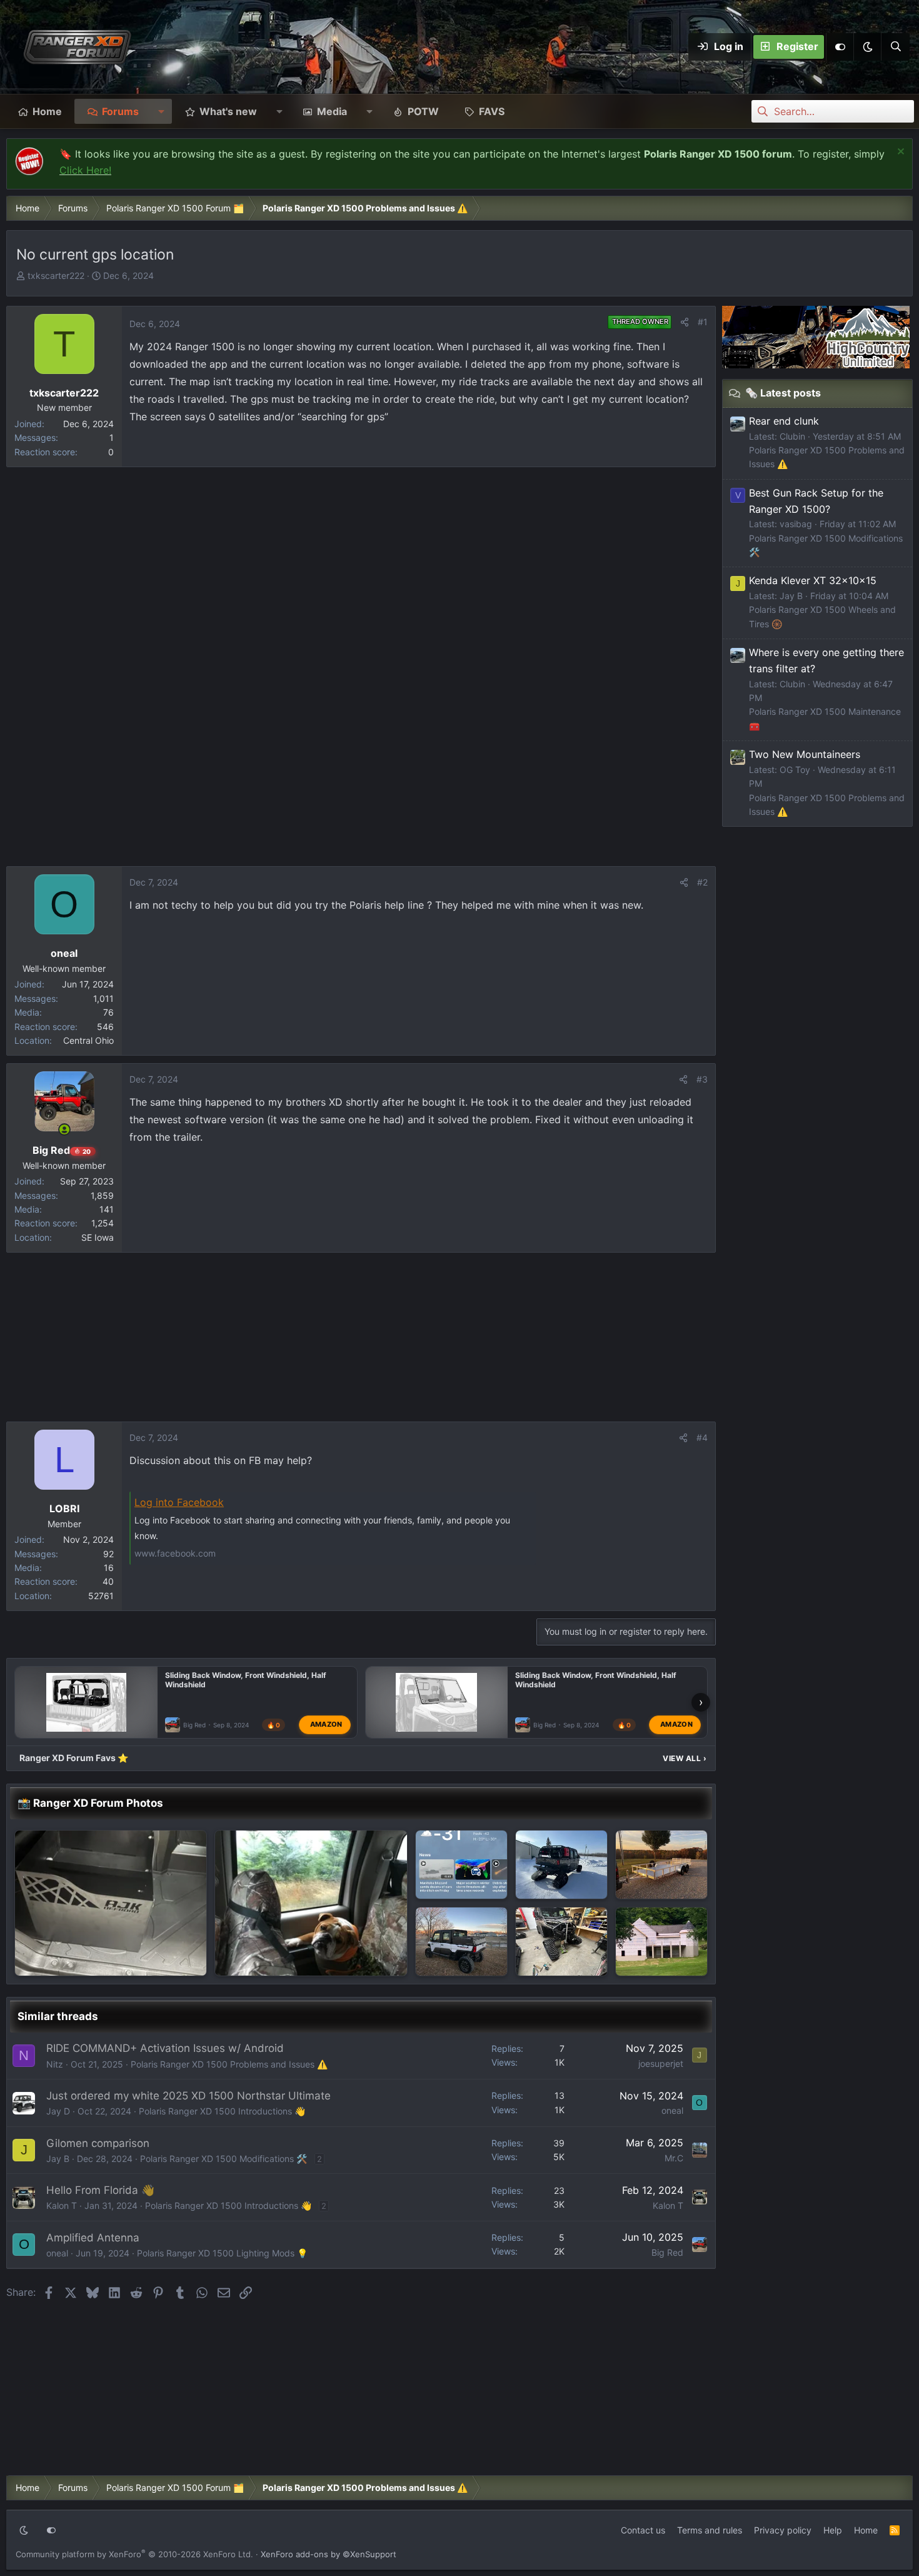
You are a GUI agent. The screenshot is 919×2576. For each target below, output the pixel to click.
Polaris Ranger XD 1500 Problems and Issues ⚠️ (229, 2064)
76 (108, 1012)
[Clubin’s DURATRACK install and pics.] (561, 1865)
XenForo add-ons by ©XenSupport (329, 2554)
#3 (702, 1079)
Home (47, 111)
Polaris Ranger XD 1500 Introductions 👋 (222, 2111)
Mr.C (674, 2158)
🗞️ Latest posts (783, 393)
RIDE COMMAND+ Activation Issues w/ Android (165, 2048)
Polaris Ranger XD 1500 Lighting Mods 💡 (222, 2253)
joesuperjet (661, 2063)
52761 (101, 1596)
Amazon (326, 1724)
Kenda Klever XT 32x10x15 (813, 580)
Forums (120, 111)
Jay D (58, 2111)
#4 (702, 1437)
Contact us (643, 2530)
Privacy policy (783, 2530)
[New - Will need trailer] (661, 1865)
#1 (703, 322)
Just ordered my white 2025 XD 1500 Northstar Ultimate (188, 2096)
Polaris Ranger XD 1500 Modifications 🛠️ (223, 2159)
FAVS (492, 111)
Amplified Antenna (93, 2238)
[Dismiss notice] (899, 153)
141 (107, 1209)
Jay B (58, 2159)
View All (685, 1758)
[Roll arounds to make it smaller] (311, 1903)
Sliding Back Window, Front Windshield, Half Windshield (246, 1680)
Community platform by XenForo (134, 2554)
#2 (702, 882)
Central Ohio (88, 1040)
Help (833, 2530)
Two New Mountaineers (805, 754)
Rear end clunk (784, 421)
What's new (228, 111)
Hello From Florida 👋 (100, 2190)
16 (109, 1568)
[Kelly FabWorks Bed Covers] (461, 1942)
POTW (423, 111)
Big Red (194, 1725)
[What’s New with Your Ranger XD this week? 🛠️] (111, 1903)
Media (332, 111)
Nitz (55, 2064)
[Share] (685, 322)
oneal (672, 2110)
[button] (867, 47)
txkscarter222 (56, 275)
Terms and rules (710, 2530)
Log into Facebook (179, 1502)
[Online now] (64, 1129)
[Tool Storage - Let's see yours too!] (661, 1942)
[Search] (895, 47)
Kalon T (62, 2205)
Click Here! (85, 170)
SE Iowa (98, 1237)
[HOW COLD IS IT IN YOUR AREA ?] (461, 1865)
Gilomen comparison (98, 2143)
